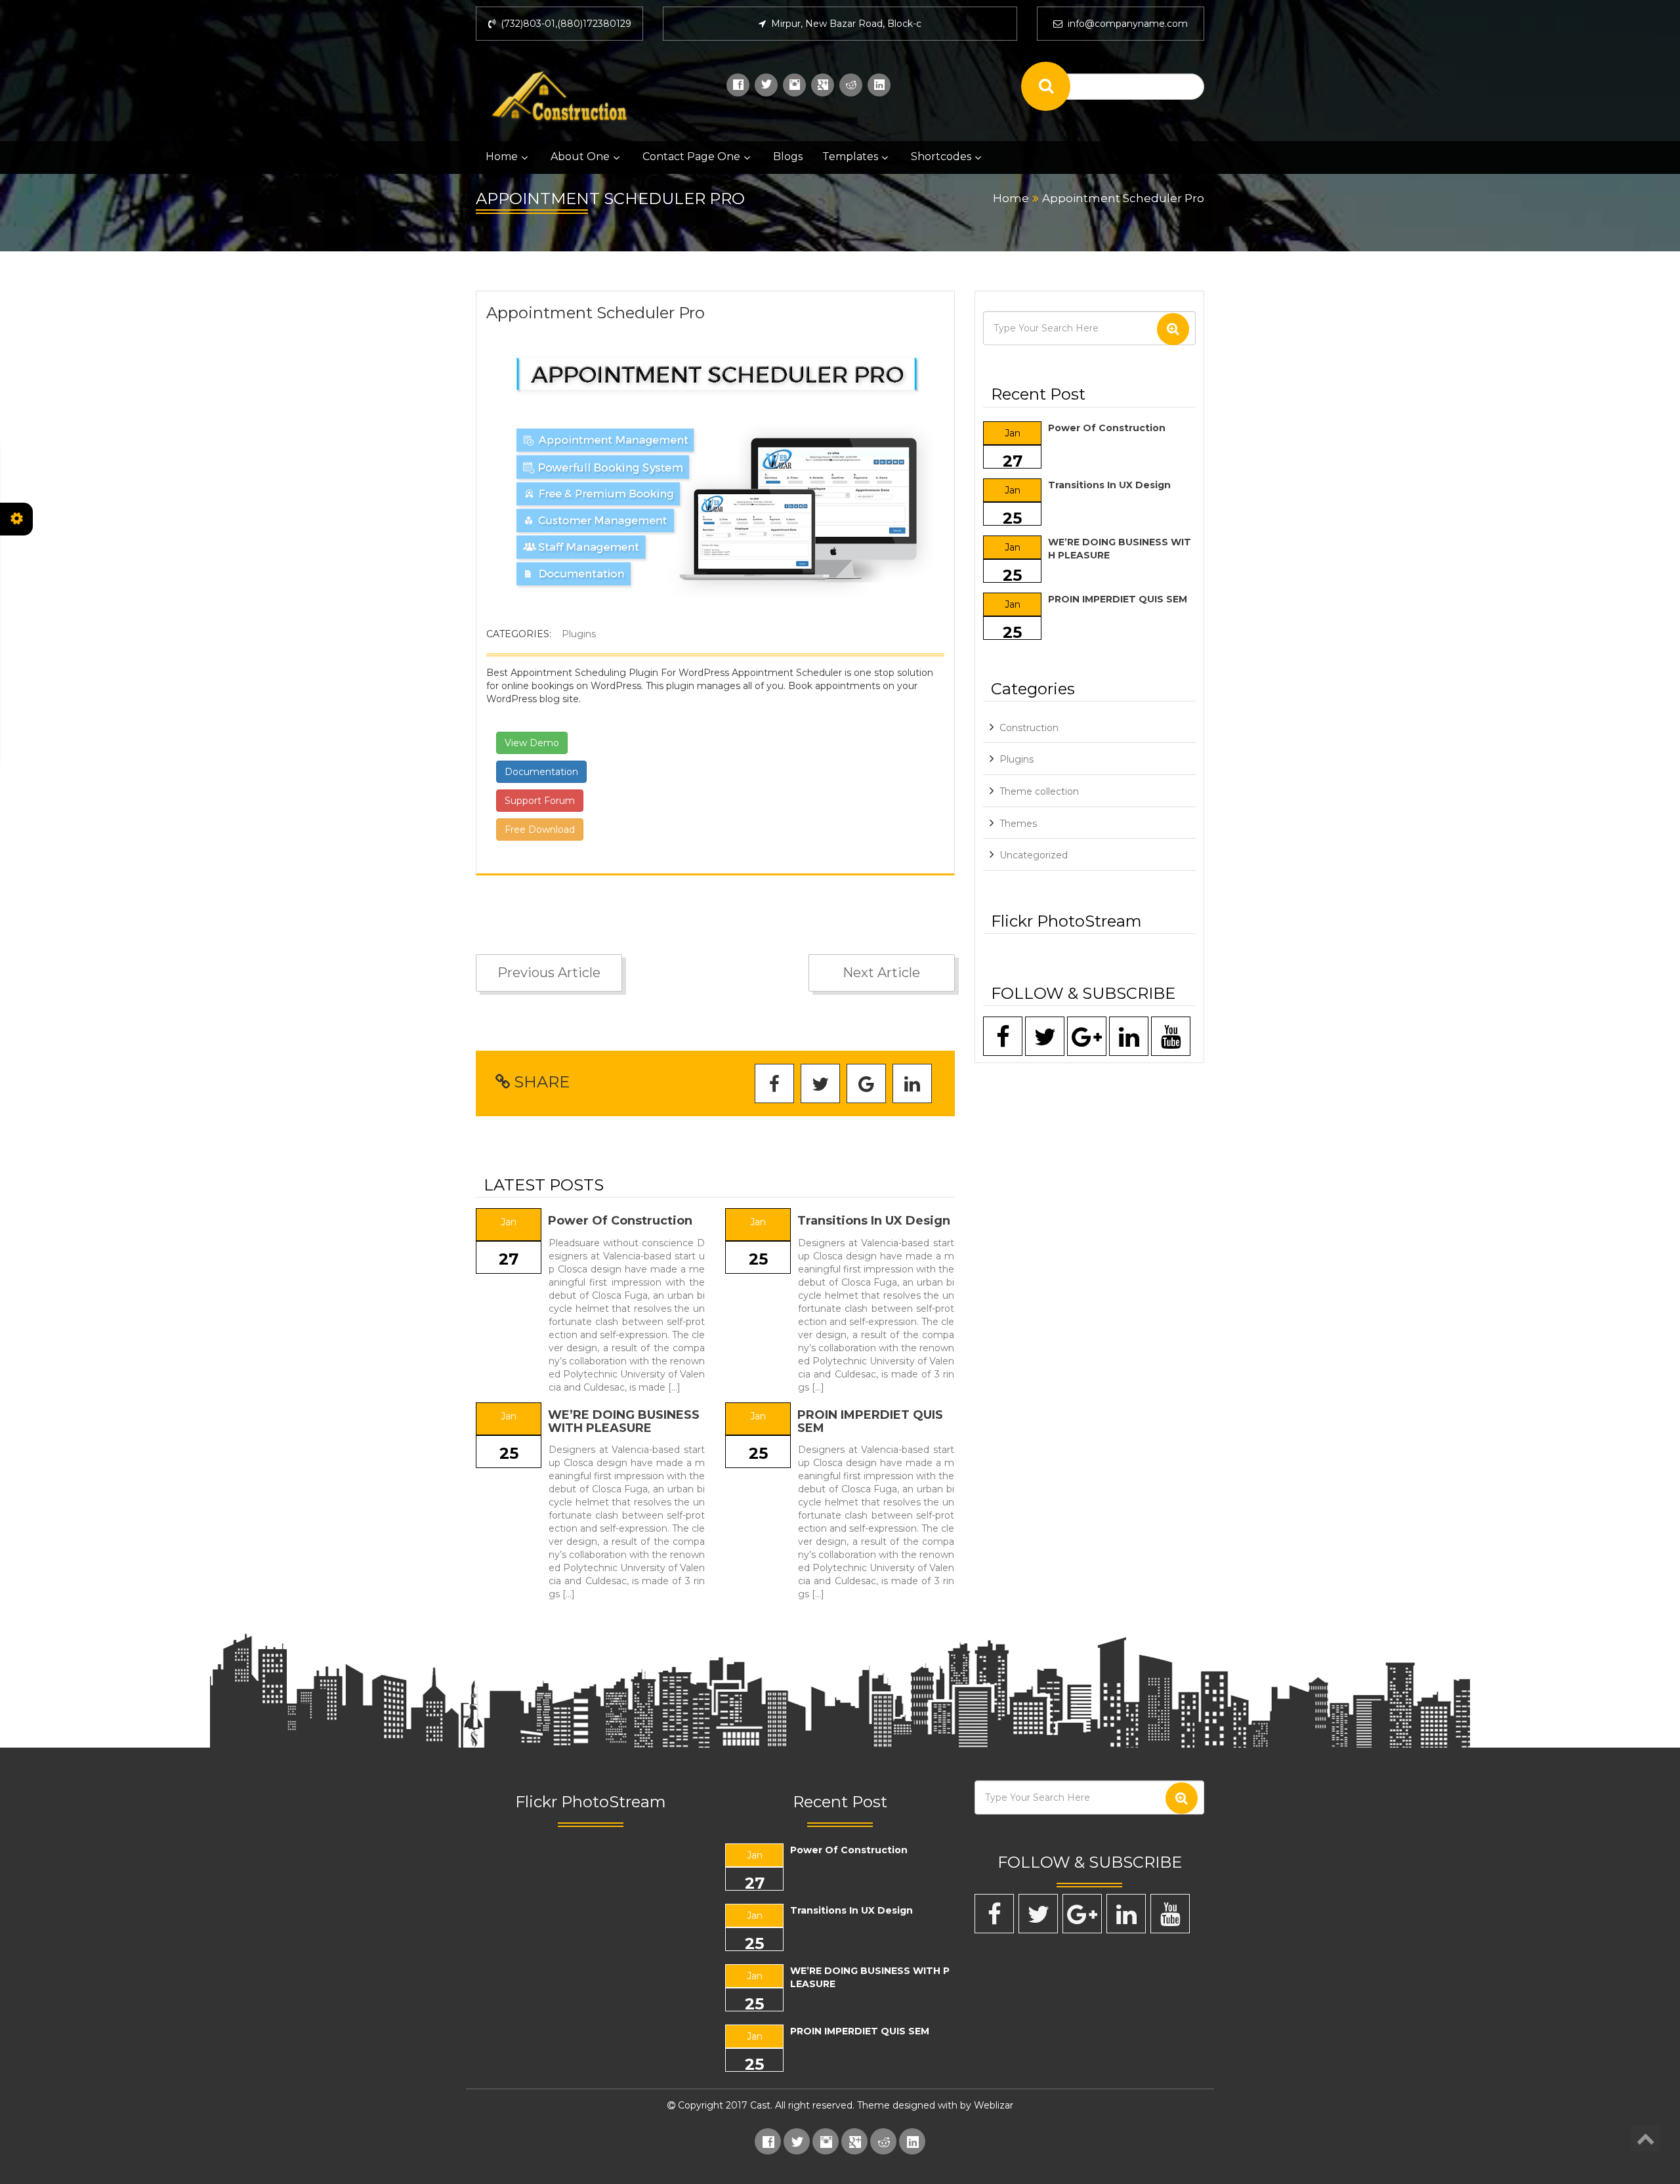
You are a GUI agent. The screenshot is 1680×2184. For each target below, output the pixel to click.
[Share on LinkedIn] (912, 1084)
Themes (1018, 824)
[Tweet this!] (820, 1084)
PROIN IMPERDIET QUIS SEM (870, 1421)
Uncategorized (1034, 855)
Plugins (579, 634)
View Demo (532, 743)
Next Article (881, 973)
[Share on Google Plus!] (866, 1084)
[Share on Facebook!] (774, 1084)
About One (580, 157)
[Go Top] (1646, 2138)
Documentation (541, 772)
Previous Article (549, 973)
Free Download (540, 829)
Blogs (788, 157)
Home (502, 157)
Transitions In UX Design (874, 1221)
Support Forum (540, 801)
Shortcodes (941, 157)
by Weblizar (987, 2105)
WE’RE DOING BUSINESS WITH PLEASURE (624, 1421)
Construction (1029, 728)
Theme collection (1039, 791)
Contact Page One (691, 157)
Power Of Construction (620, 1221)
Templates (850, 157)
